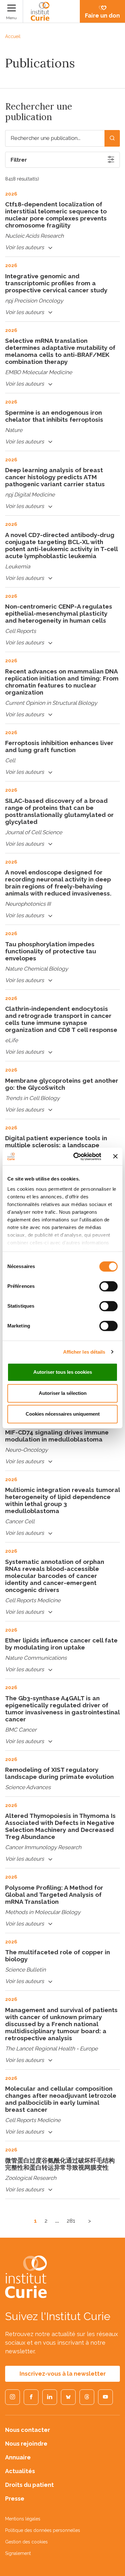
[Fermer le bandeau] (115, 1157)
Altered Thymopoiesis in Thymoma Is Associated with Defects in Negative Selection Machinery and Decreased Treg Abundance (60, 1826)
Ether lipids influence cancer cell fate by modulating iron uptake (61, 1644)
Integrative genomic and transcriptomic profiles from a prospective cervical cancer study (56, 283)
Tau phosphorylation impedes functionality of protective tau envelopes (51, 951)
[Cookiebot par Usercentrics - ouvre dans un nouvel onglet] (76, 1157)
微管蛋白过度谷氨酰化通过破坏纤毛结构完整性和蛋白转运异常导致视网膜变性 (60, 2164)
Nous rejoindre (26, 2444)
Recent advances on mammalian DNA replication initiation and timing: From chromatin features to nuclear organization (62, 682)
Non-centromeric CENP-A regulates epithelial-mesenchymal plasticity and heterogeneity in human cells (59, 613)
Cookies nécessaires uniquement (63, 1414)
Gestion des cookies (26, 2542)
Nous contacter (28, 2430)
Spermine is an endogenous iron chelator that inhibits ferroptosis (54, 416)
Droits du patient (29, 2485)
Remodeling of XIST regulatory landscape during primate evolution (59, 1773)
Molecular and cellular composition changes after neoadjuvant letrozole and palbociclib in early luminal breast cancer (61, 2099)
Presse (15, 2499)
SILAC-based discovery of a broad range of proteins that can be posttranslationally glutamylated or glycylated (59, 811)
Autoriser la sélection (63, 1393)
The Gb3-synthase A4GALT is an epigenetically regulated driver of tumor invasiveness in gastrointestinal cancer (62, 1709)
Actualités (20, 2471)
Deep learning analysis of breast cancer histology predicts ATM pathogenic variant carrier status (55, 477)
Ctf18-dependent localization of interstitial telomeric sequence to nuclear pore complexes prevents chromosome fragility (56, 215)
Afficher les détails (84, 1352)
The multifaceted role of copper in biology (58, 1956)
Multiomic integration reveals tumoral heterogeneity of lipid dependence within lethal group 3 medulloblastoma (63, 1500)
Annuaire (18, 2457)
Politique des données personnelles (43, 2530)
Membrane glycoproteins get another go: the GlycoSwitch (62, 1084)
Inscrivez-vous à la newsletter (63, 2374)
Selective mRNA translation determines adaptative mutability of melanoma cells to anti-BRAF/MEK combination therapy (60, 351)
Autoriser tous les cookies (63, 1372)
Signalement (18, 2553)
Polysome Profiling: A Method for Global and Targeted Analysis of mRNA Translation (54, 1895)
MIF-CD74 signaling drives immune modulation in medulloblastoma (57, 1436)
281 (71, 2221)
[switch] (108, 1286)
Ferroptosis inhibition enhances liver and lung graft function (59, 746)
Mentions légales (23, 2519)
